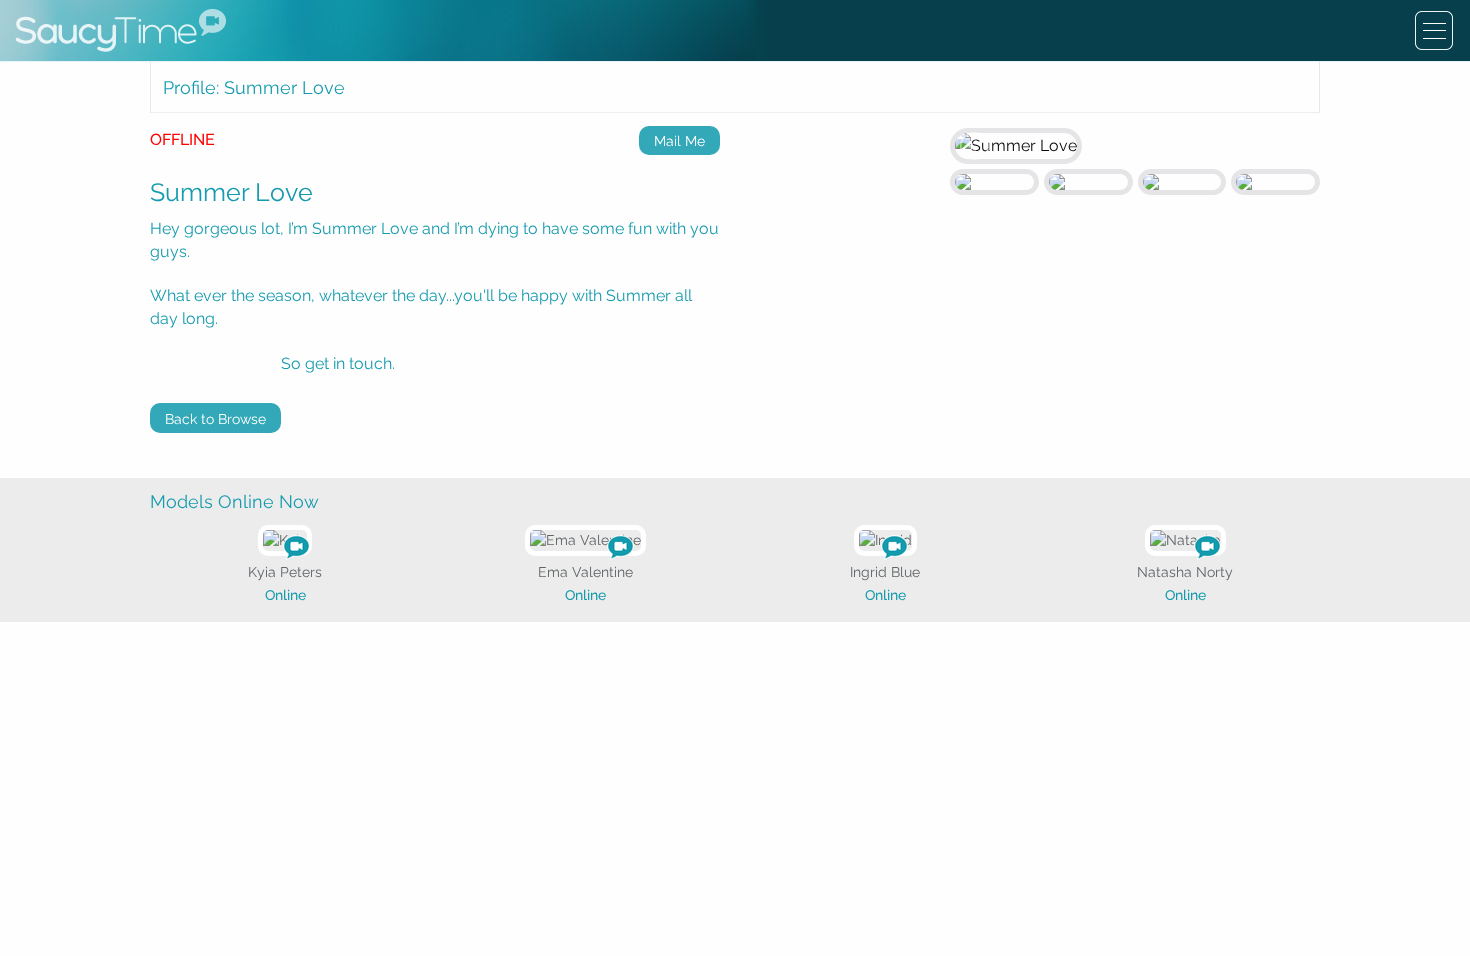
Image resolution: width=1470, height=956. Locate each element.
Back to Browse (215, 419)
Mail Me (679, 141)
